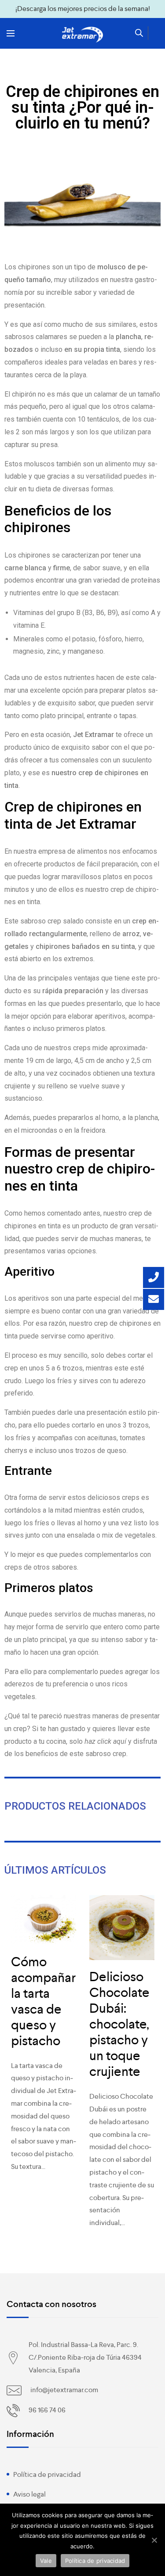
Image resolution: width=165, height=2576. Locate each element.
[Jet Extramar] (83, 35)
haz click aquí (105, 1741)
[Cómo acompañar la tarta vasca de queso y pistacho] (44, 1920)
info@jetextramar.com (64, 2390)
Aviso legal (29, 2494)
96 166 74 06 (47, 2410)
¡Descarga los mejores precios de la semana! (83, 9)
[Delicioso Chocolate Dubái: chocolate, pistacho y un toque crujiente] (122, 1928)
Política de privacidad (47, 2474)
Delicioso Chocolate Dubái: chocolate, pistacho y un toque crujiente (119, 2024)
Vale (46, 2561)
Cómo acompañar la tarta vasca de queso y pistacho (43, 2001)
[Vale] (154, 2540)
